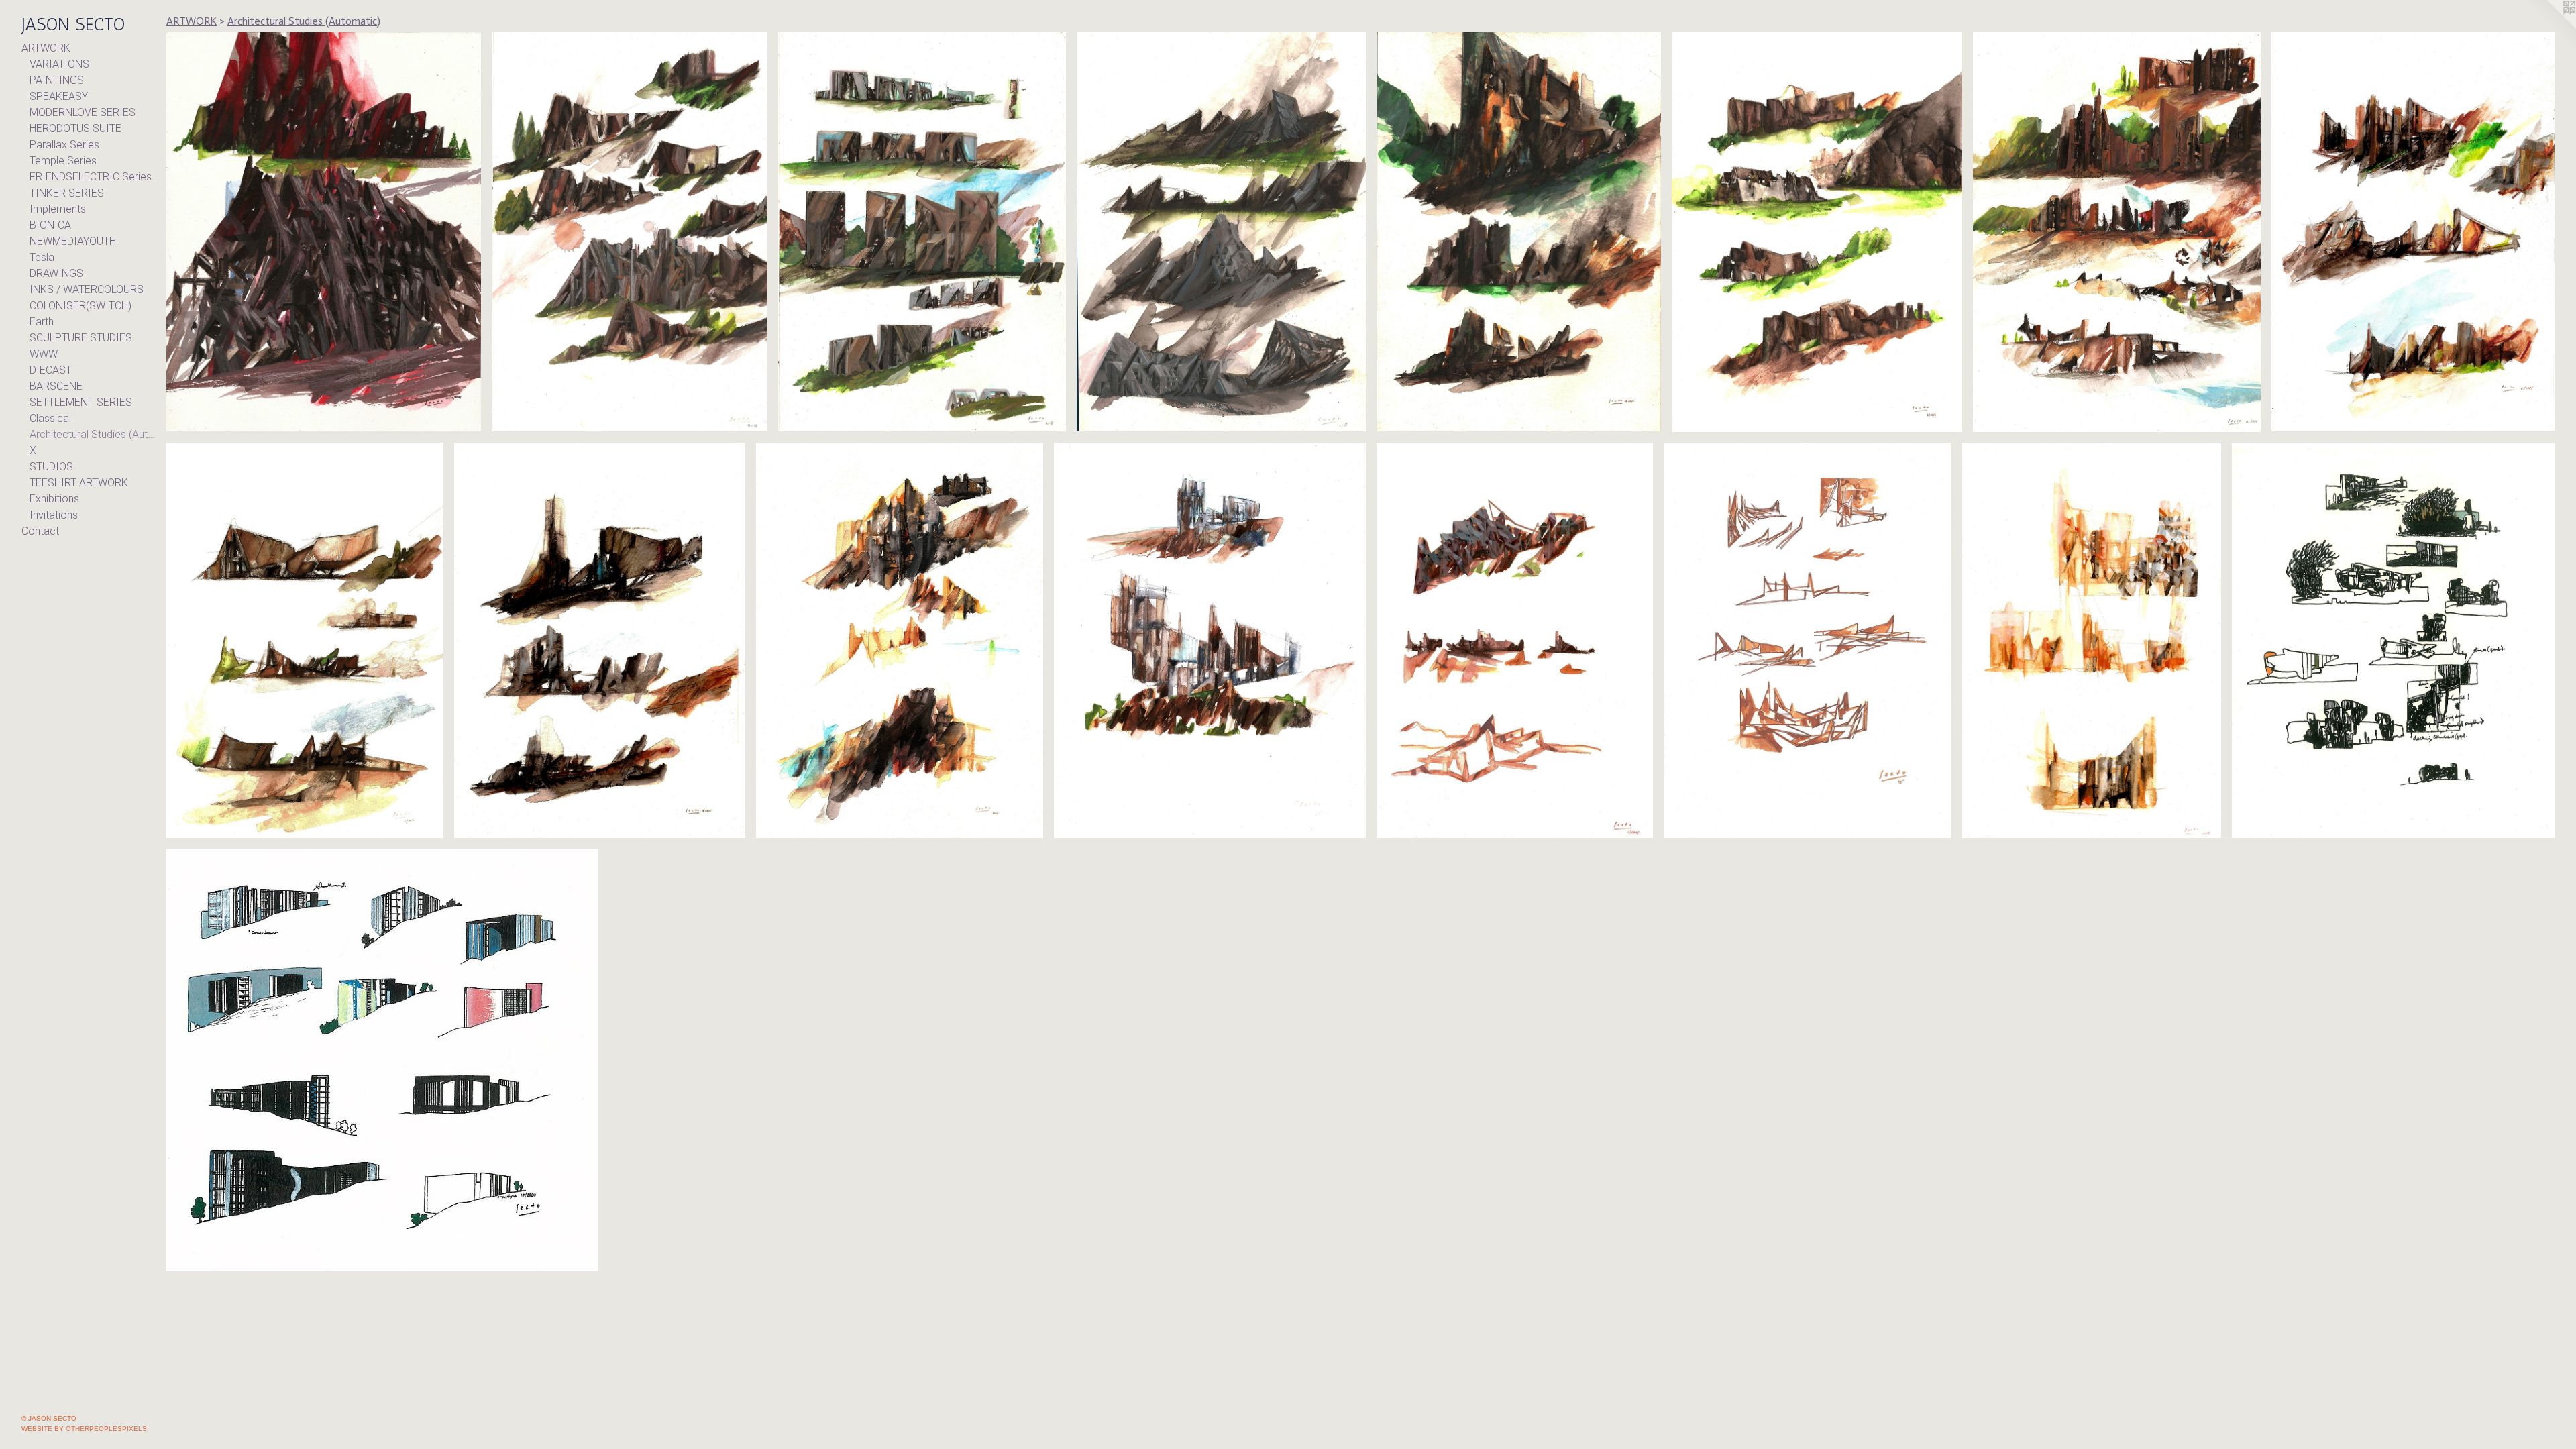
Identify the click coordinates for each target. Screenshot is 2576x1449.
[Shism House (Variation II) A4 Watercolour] (900, 640)
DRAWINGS (56, 273)
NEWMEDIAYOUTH (73, 241)
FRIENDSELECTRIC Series (91, 177)
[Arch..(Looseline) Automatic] (2393, 640)
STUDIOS (51, 467)
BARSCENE (56, 386)
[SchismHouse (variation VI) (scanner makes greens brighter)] (1817, 232)
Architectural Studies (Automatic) (93, 434)
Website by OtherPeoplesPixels (84, 1429)
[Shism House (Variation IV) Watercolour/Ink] (305, 640)
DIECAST (51, 370)
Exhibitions (54, 499)
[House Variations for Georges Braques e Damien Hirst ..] (922, 232)
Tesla (42, 257)
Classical (50, 418)
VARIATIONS (59, 64)
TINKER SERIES (67, 193)
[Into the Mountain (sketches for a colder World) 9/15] (1222, 232)
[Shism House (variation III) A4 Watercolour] (599, 640)
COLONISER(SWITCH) (80, 306)
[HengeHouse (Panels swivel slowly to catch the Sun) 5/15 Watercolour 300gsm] (2117, 232)
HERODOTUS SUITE (75, 128)
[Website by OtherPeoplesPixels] (2549, 27)
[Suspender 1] (2091, 640)
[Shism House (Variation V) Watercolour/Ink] (2413, 232)
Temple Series (63, 161)
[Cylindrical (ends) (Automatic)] (382, 1060)
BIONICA (50, 225)
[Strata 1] (1210, 640)
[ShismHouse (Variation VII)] (1519, 232)
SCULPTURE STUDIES (81, 338)
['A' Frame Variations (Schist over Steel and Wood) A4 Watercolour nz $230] (630, 232)
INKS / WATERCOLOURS (87, 289)
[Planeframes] (1807, 640)
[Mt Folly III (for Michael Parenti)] (324, 232)
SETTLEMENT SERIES (81, 402)
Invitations (54, 515)
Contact (40, 531)
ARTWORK (46, 48)
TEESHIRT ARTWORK (79, 483)
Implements (58, 209)
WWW (44, 354)
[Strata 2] (1515, 640)
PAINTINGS (57, 80)
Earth (42, 322)
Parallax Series (64, 145)
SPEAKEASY (59, 96)
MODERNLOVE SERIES (83, 112)
